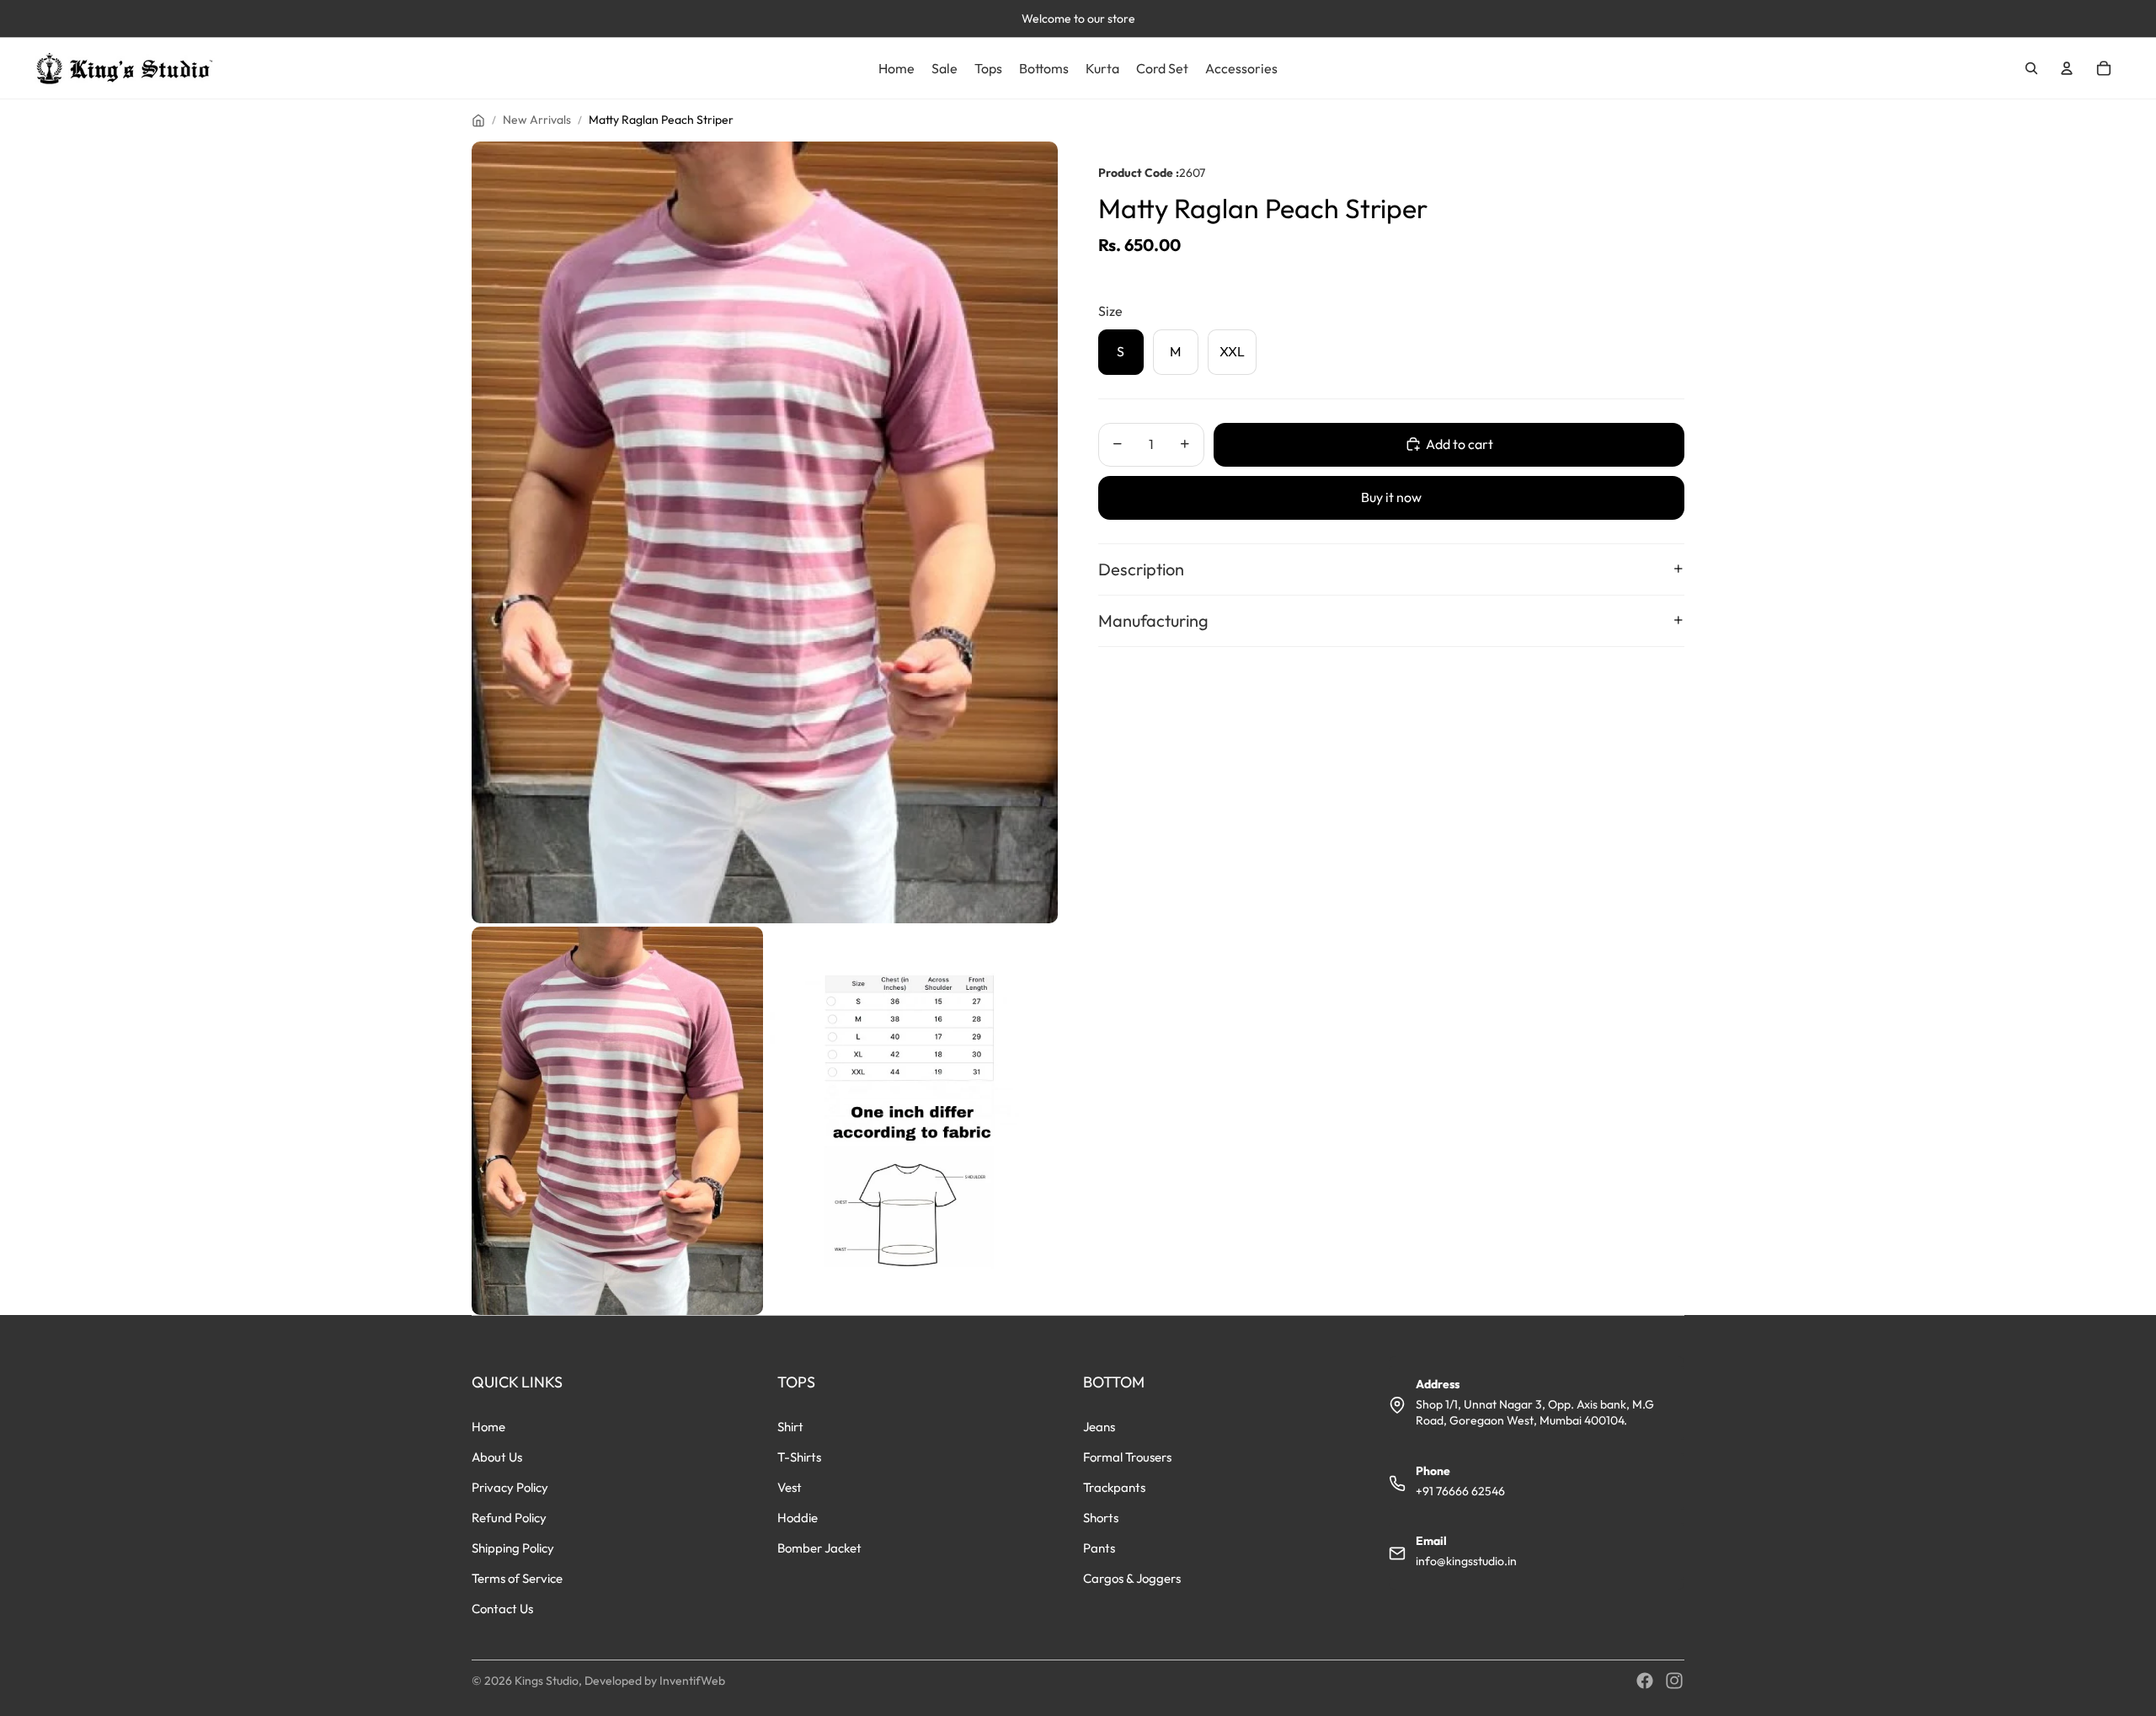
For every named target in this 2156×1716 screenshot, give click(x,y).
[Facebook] (1645, 1681)
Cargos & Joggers (1132, 1578)
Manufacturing (1153, 620)
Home (488, 1427)
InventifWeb (692, 1681)
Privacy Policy (510, 1487)
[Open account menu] (2067, 68)
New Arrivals (537, 120)
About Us (497, 1457)
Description (1141, 568)
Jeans (1099, 1427)
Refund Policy (509, 1518)
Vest (790, 1487)
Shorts (1101, 1518)
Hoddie (798, 1518)
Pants (1099, 1548)
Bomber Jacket (819, 1548)
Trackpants (1114, 1487)
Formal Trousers (1127, 1457)
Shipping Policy (513, 1548)
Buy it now (1391, 497)
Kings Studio (547, 1681)
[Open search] (2031, 68)
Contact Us (502, 1609)
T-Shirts (799, 1457)
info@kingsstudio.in (1466, 1561)
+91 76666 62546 (1460, 1491)
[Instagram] (1674, 1681)
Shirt (790, 1427)
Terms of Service (517, 1578)
